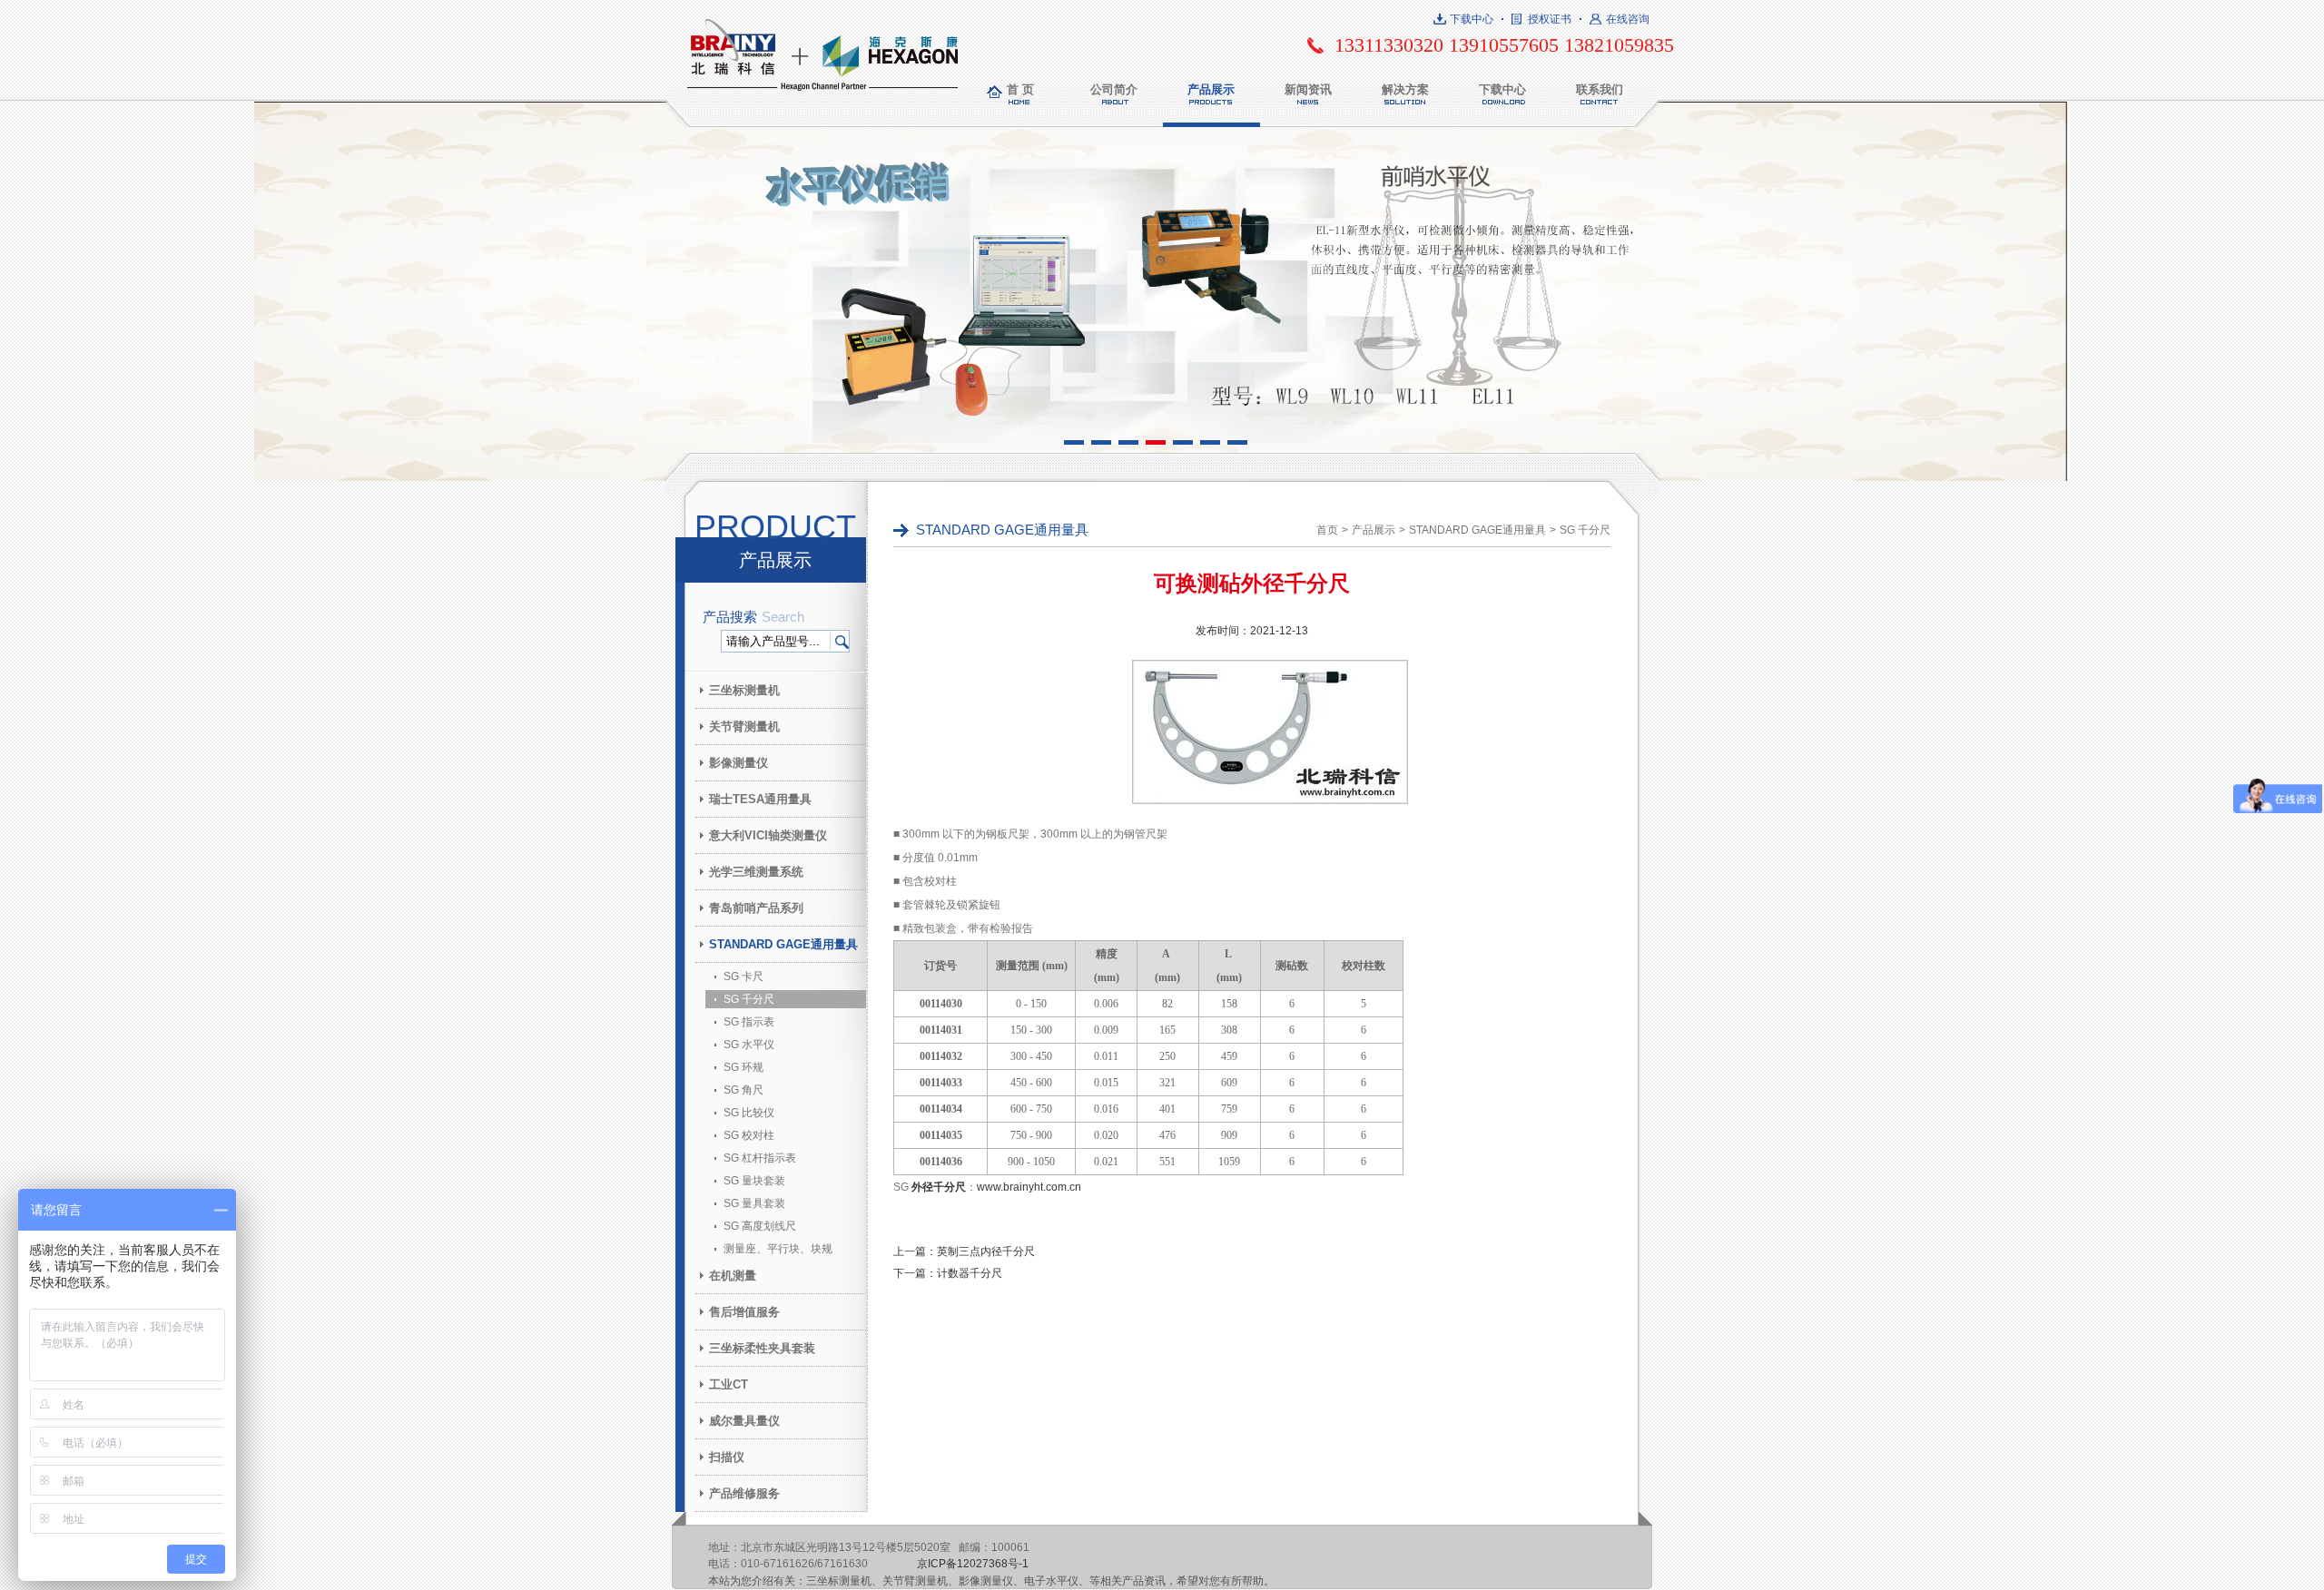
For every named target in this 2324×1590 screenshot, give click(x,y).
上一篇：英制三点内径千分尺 (964, 1251)
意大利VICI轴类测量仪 (768, 835)
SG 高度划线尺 (760, 1226)
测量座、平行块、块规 (778, 1249)
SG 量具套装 (754, 1203)
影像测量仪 (739, 763)
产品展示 (1211, 89)
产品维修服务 (744, 1493)
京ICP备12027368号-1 (973, 1564)
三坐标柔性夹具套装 (762, 1348)
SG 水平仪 (749, 1045)
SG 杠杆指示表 (760, 1158)
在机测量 (733, 1276)
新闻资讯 (1308, 89)
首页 (1327, 530)
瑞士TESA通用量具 (760, 799)
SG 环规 (743, 1067)
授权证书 (1550, 19)
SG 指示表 (749, 1022)
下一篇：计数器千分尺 (948, 1273)
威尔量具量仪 (744, 1421)
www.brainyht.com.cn (1029, 1187)
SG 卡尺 (743, 977)
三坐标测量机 (744, 690)
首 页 (1020, 89)
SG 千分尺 (749, 999)
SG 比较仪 (749, 1113)
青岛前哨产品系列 (756, 908)
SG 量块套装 (754, 1181)
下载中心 (1472, 19)
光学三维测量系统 (756, 872)
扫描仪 (727, 1457)
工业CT (729, 1384)
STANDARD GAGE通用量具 (783, 944)
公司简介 (1114, 89)
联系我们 (1600, 89)
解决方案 (1405, 89)
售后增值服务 (744, 1312)
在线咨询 (1628, 19)
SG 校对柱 (749, 1135)
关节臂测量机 (744, 726)
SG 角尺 (743, 1090)
